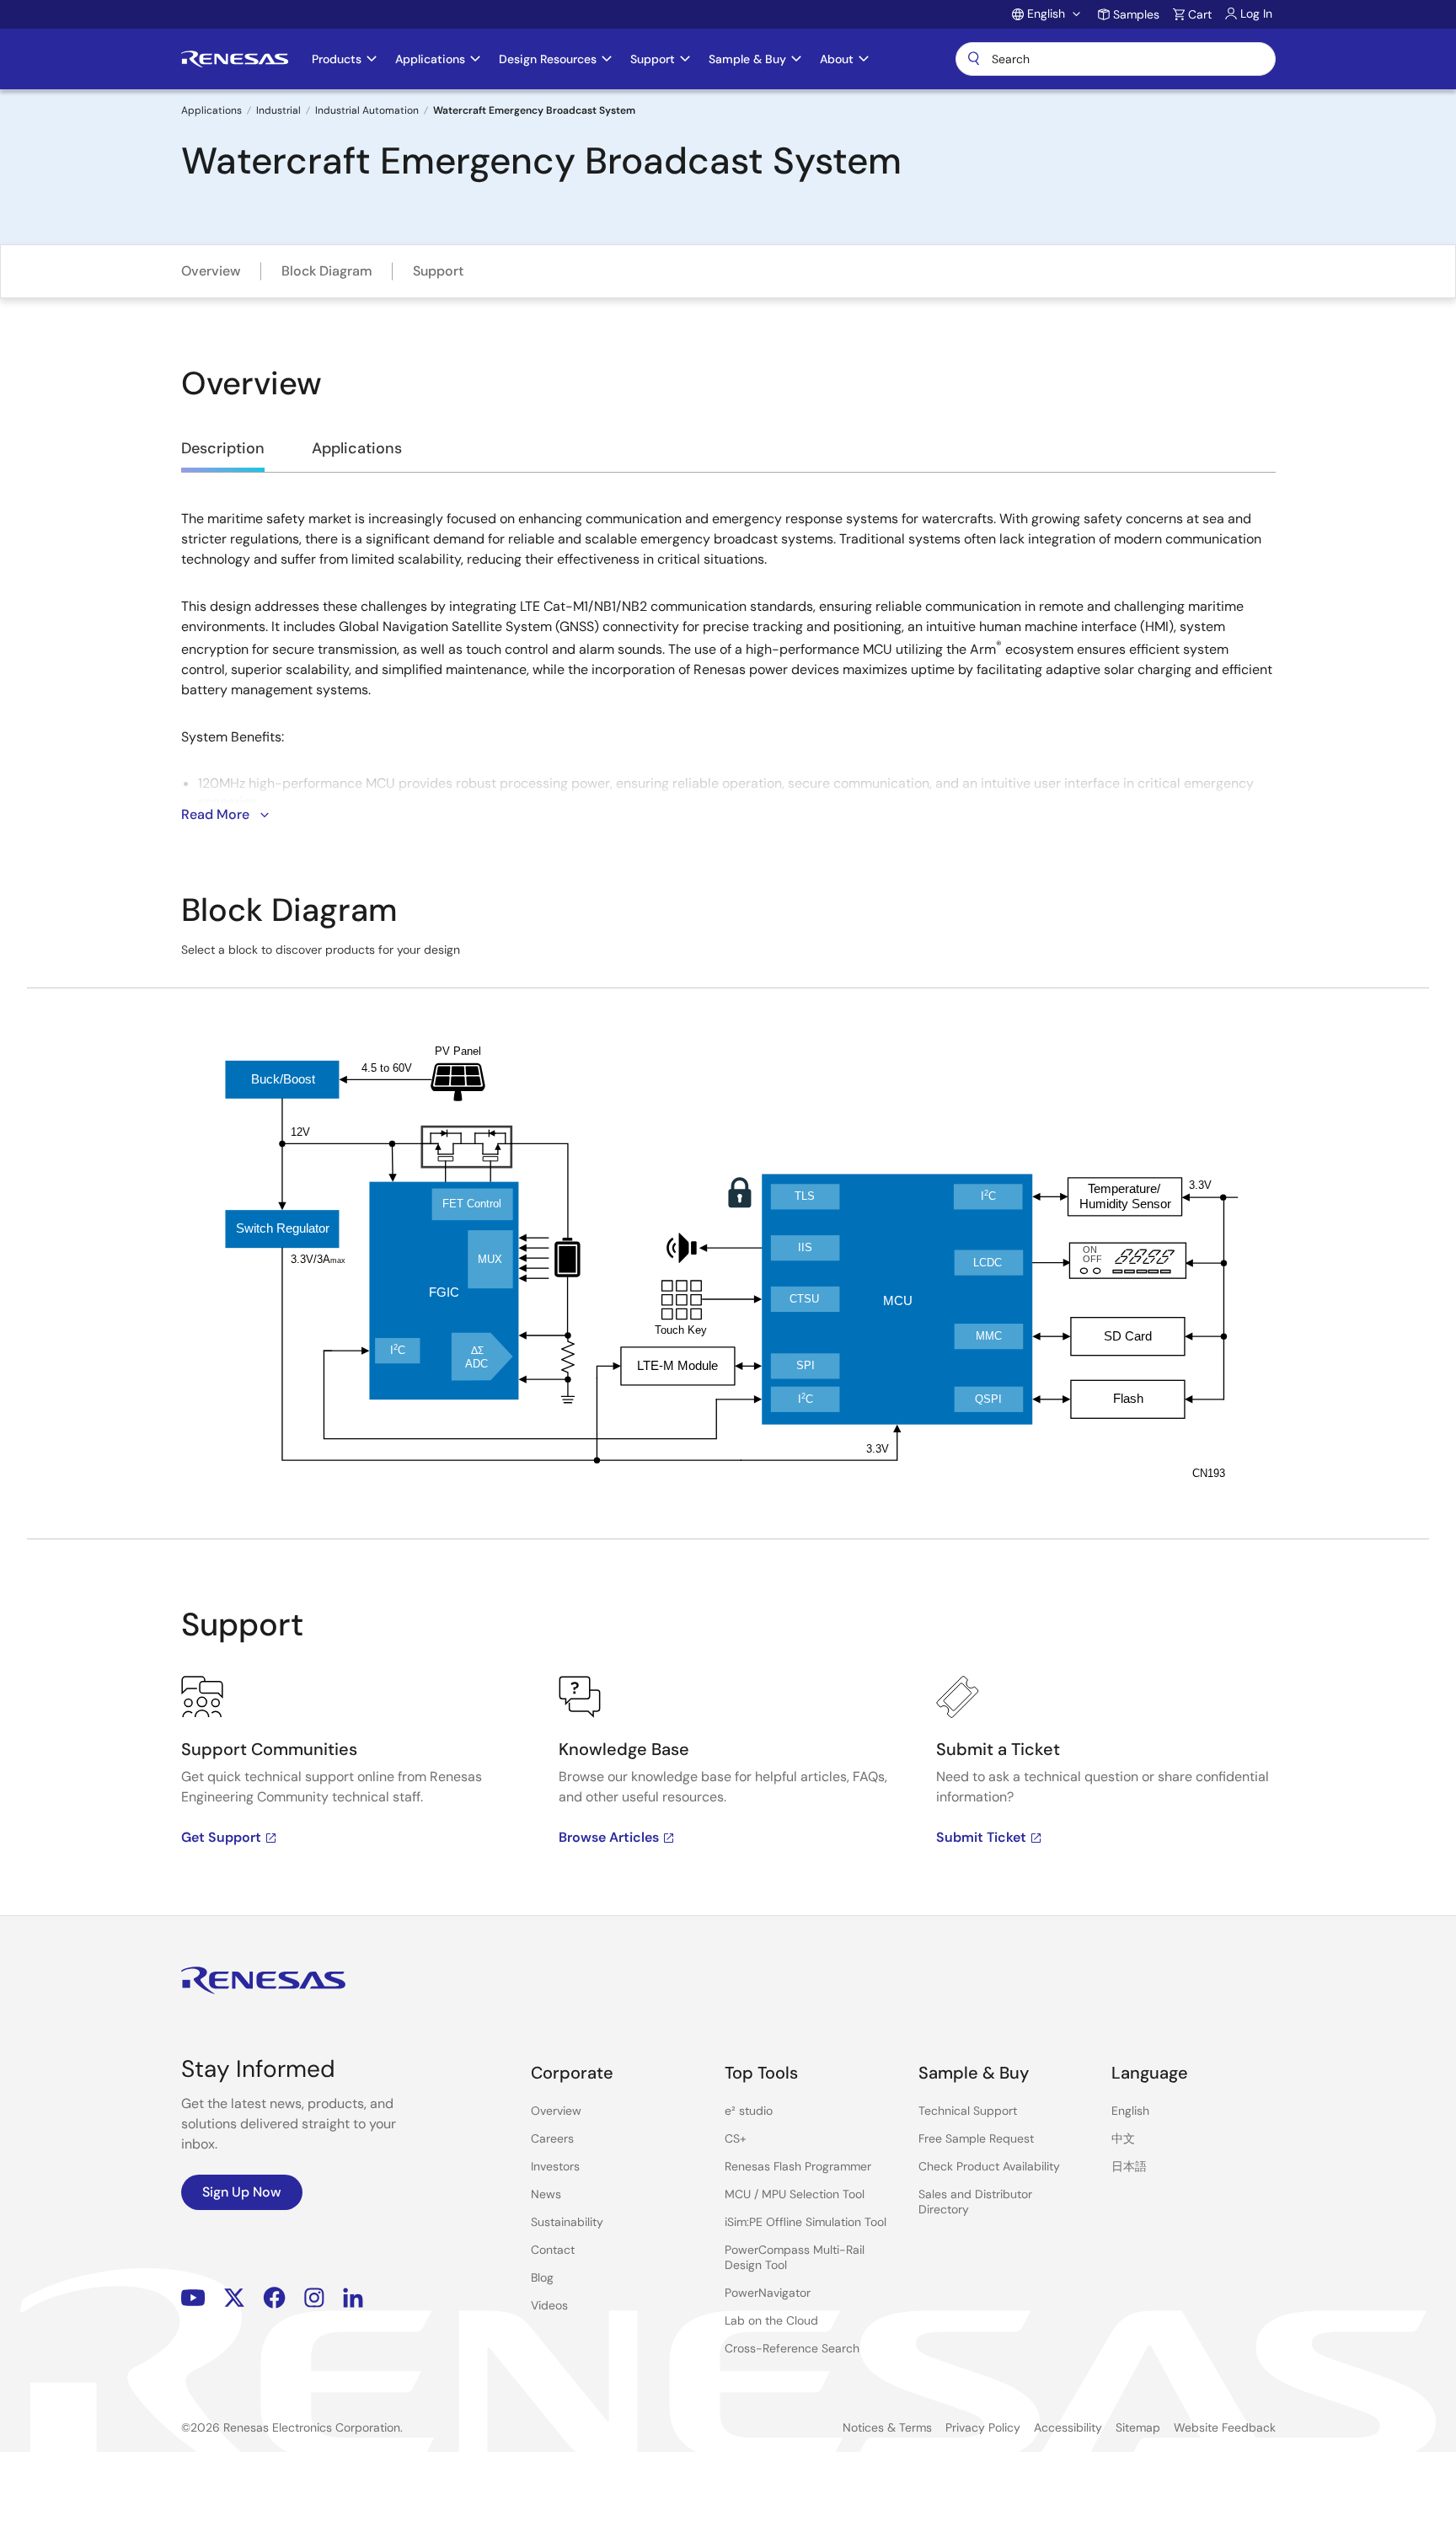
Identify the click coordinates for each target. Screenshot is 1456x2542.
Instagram (314, 2297)
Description (223, 448)
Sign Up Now (242, 2192)
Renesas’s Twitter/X (234, 2297)
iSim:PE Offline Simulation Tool (806, 2222)
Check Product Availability (989, 2166)
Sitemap (1138, 2427)
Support (438, 271)
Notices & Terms (887, 2427)
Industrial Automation (367, 110)
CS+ (736, 2138)
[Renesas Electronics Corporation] (235, 59)
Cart (1200, 14)
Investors (555, 2166)
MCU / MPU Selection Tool (795, 2194)
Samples (1136, 14)
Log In (1256, 13)
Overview (211, 271)
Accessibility (1068, 2427)
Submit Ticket (981, 1837)
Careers (552, 2138)
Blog (542, 2277)
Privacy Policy (983, 2427)
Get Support (221, 1837)
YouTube (193, 2297)
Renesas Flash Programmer (798, 2166)
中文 (1123, 2138)
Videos (549, 2305)
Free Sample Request (976, 2138)
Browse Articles (609, 1837)
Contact (553, 2250)
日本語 (1129, 2166)
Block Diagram (327, 271)
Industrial (278, 110)
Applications (211, 110)
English (1130, 2111)
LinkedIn (353, 2297)
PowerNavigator (768, 2293)
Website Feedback (1225, 2427)
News (546, 2194)
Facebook (274, 2297)
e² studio (749, 2111)
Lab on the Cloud (771, 2320)
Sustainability (567, 2222)
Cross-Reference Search (792, 2348)
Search (1116, 59)
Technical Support (968, 2111)
